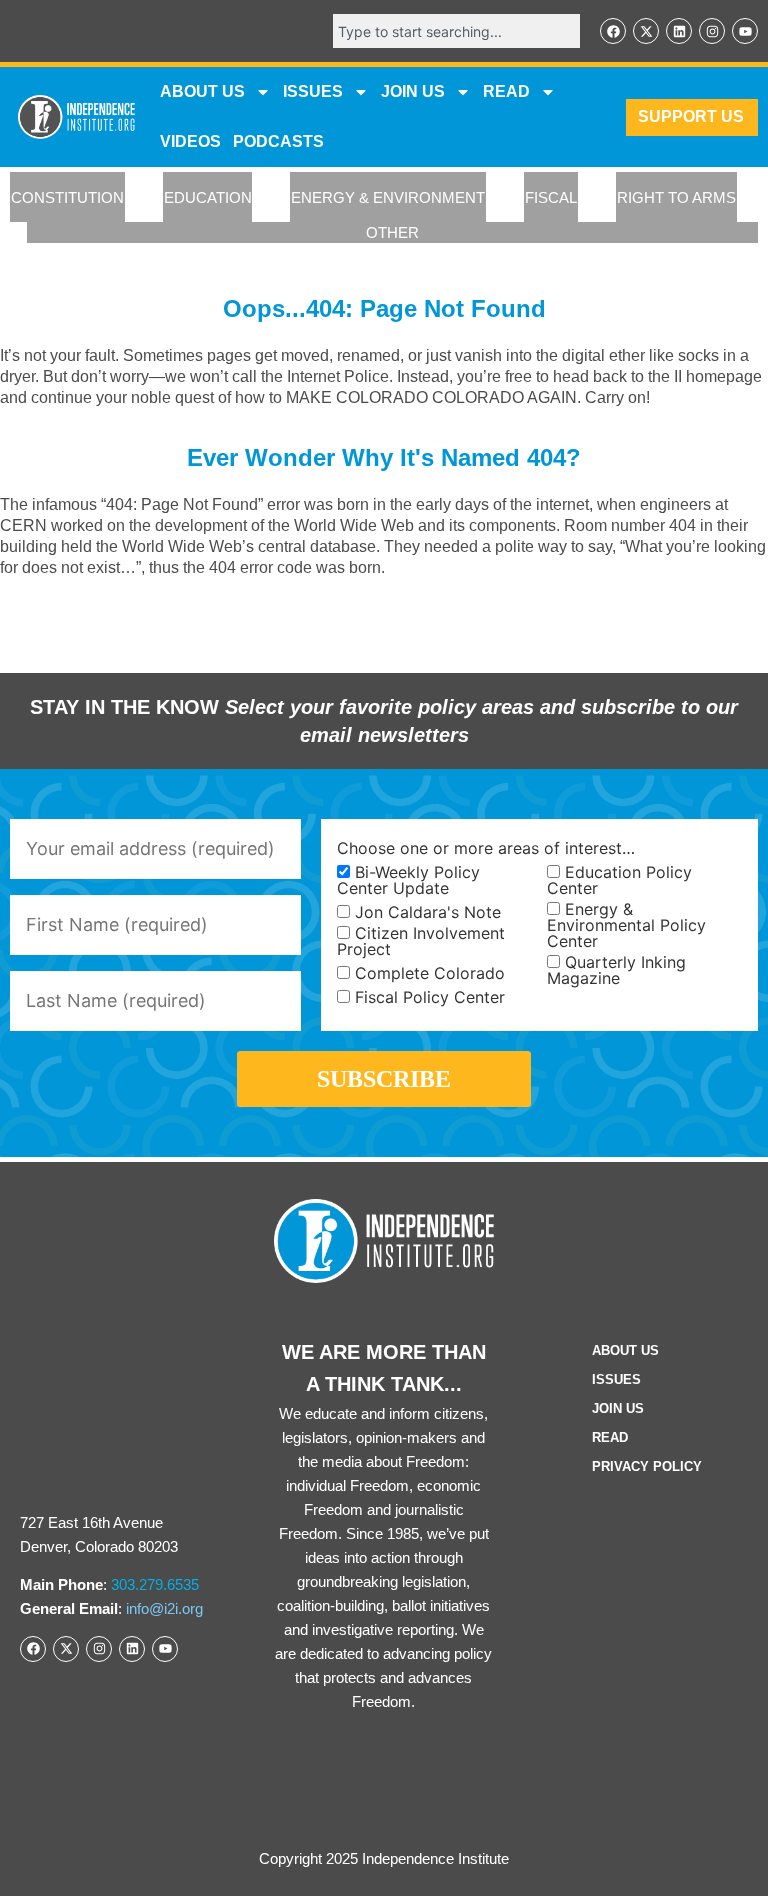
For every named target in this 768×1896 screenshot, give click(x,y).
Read (610, 1437)
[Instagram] (712, 31)
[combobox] (456, 31)
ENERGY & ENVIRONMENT (388, 197)
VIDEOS (190, 141)
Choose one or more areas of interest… (486, 848)
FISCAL (551, 197)
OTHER (392, 232)
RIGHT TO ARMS (676, 197)
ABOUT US (202, 91)
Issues (313, 91)
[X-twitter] (646, 31)
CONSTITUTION (67, 197)
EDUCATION (208, 197)
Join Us (618, 1408)
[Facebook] (613, 31)
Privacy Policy (647, 1466)
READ (506, 91)
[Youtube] (745, 31)
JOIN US (413, 91)
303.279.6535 (155, 1584)
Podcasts (278, 141)
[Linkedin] (679, 31)
